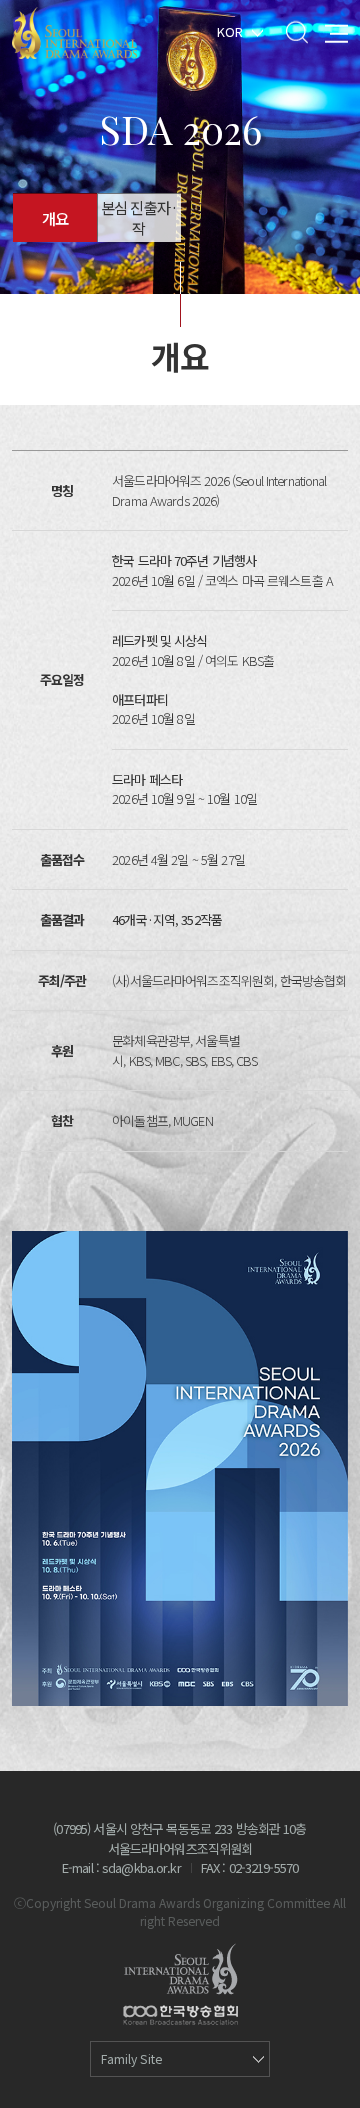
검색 (296, 31)
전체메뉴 (336, 31)
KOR (230, 30)
